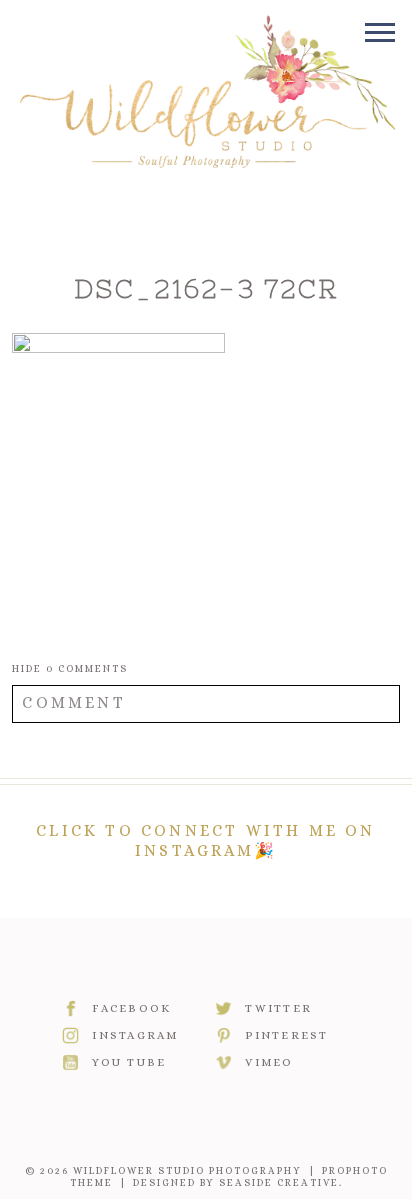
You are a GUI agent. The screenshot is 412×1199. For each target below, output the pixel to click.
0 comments (70, 668)
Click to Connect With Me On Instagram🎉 (205, 840)
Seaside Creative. (281, 1182)
